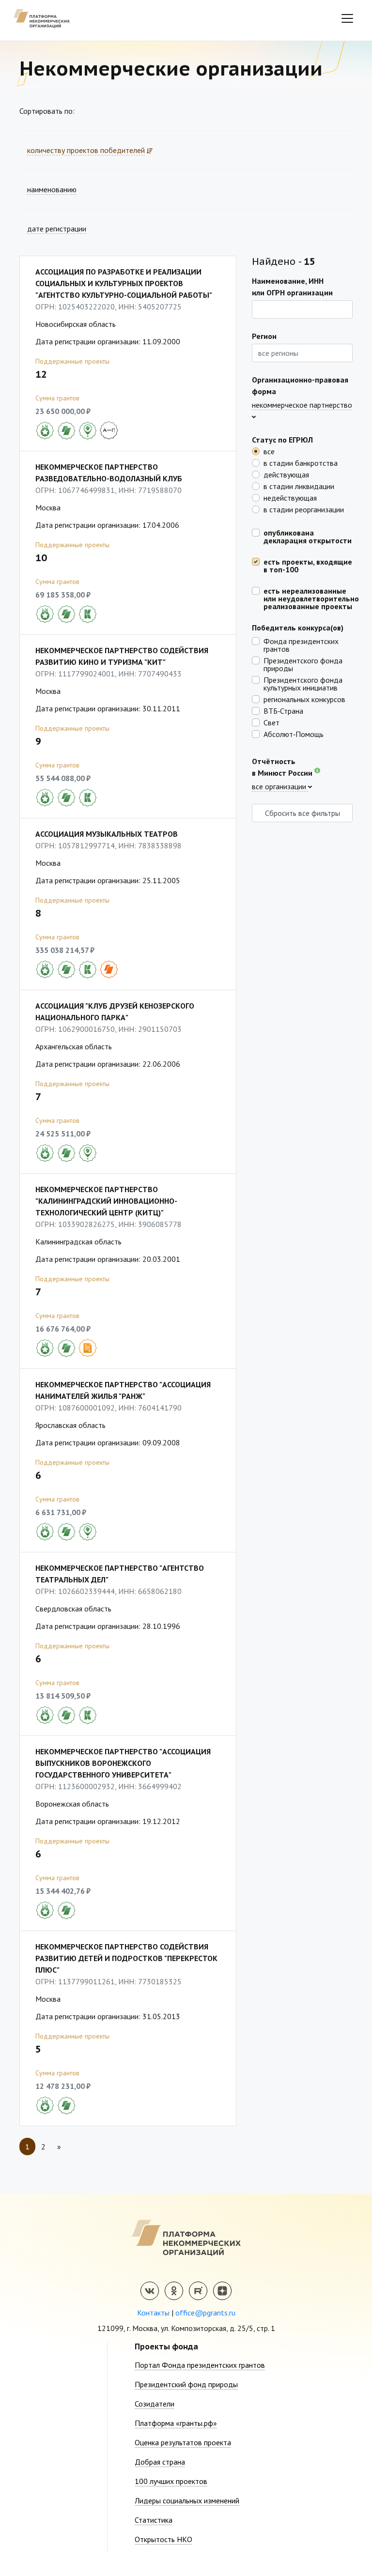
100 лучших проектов (171, 2481)
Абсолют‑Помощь (294, 734)
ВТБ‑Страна (283, 710)
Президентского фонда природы (303, 664)
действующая (286, 474)
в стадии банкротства (301, 462)
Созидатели (155, 2404)
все (269, 451)
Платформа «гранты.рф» (176, 2423)
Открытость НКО (163, 2539)
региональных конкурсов (304, 699)
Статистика (154, 2520)
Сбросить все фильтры (302, 813)
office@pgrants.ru (205, 2313)
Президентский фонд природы (186, 2384)
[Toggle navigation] (347, 18)
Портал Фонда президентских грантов (200, 2365)
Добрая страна (160, 2462)
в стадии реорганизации (304, 509)
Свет (271, 722)
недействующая (290, 497)
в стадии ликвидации (299, 486)
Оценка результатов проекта (183, 2442)
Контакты (153, 2313)
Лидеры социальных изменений (187, 2500)
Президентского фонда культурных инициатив (303, 683)
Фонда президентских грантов (301, 644)
